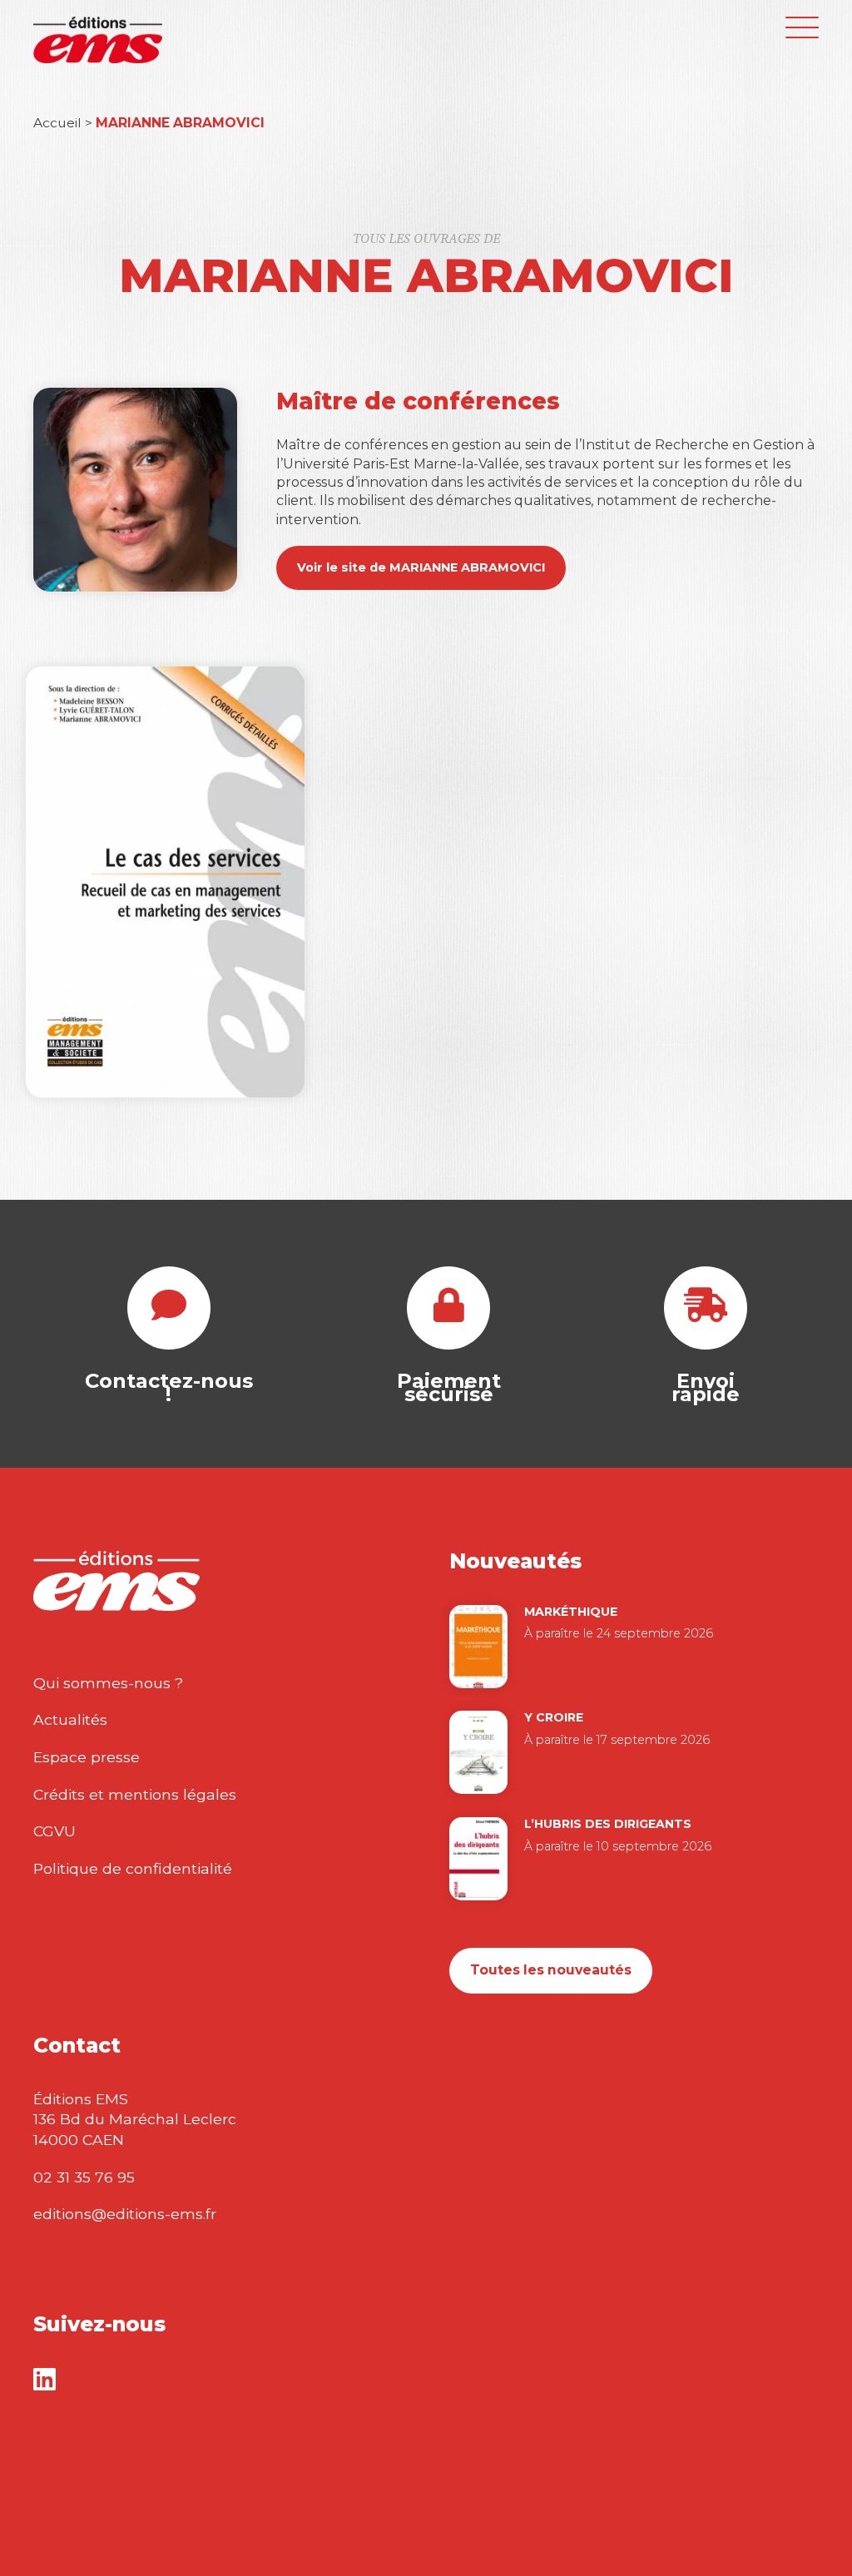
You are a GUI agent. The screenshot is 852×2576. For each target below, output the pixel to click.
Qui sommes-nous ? (108, 1683)
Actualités (70, 1719)
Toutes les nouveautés (551, 1970)
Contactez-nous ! (169, 1387)
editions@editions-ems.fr (125, 2214)
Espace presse (87, 1757)
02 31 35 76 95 (84, 2177)
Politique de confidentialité (133, 1868)
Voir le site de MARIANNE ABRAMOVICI (421, 567)
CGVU (54, 1831)
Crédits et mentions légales (135, 1794)
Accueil (57, 123)
